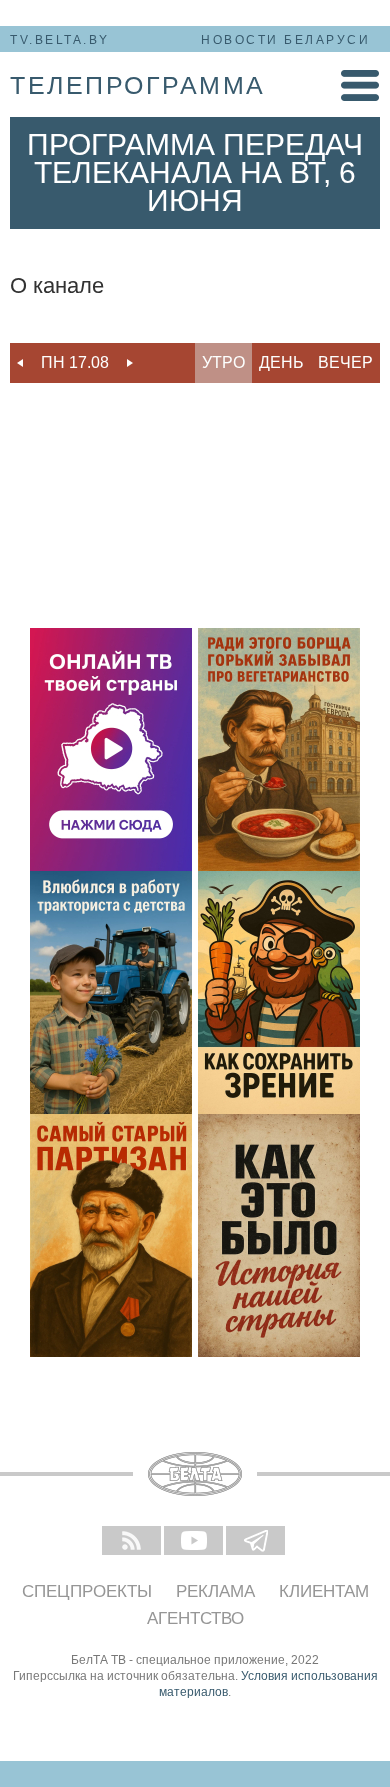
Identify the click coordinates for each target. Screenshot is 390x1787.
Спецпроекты (87, 1591)
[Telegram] (257, 1542)
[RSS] (133, 1542)
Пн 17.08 (75, 362)
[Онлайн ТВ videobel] (111, 749)
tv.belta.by (60, 40)
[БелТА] (195, 1474)
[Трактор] (111, 992)
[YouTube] (195, 1542)
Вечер (345, 362)
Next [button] (130, 363)
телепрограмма (138, 85)
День (281, 362)
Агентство (195, 1618)
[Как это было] (279, 1235)
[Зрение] (279, 992)
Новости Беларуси (285, 40)
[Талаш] (111, 1235)
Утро (223, 362)
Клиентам (324, 1591)
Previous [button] (20, 363)
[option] (75, 363)
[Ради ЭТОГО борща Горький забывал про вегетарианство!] (279, 749)
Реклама (215, 1591)
